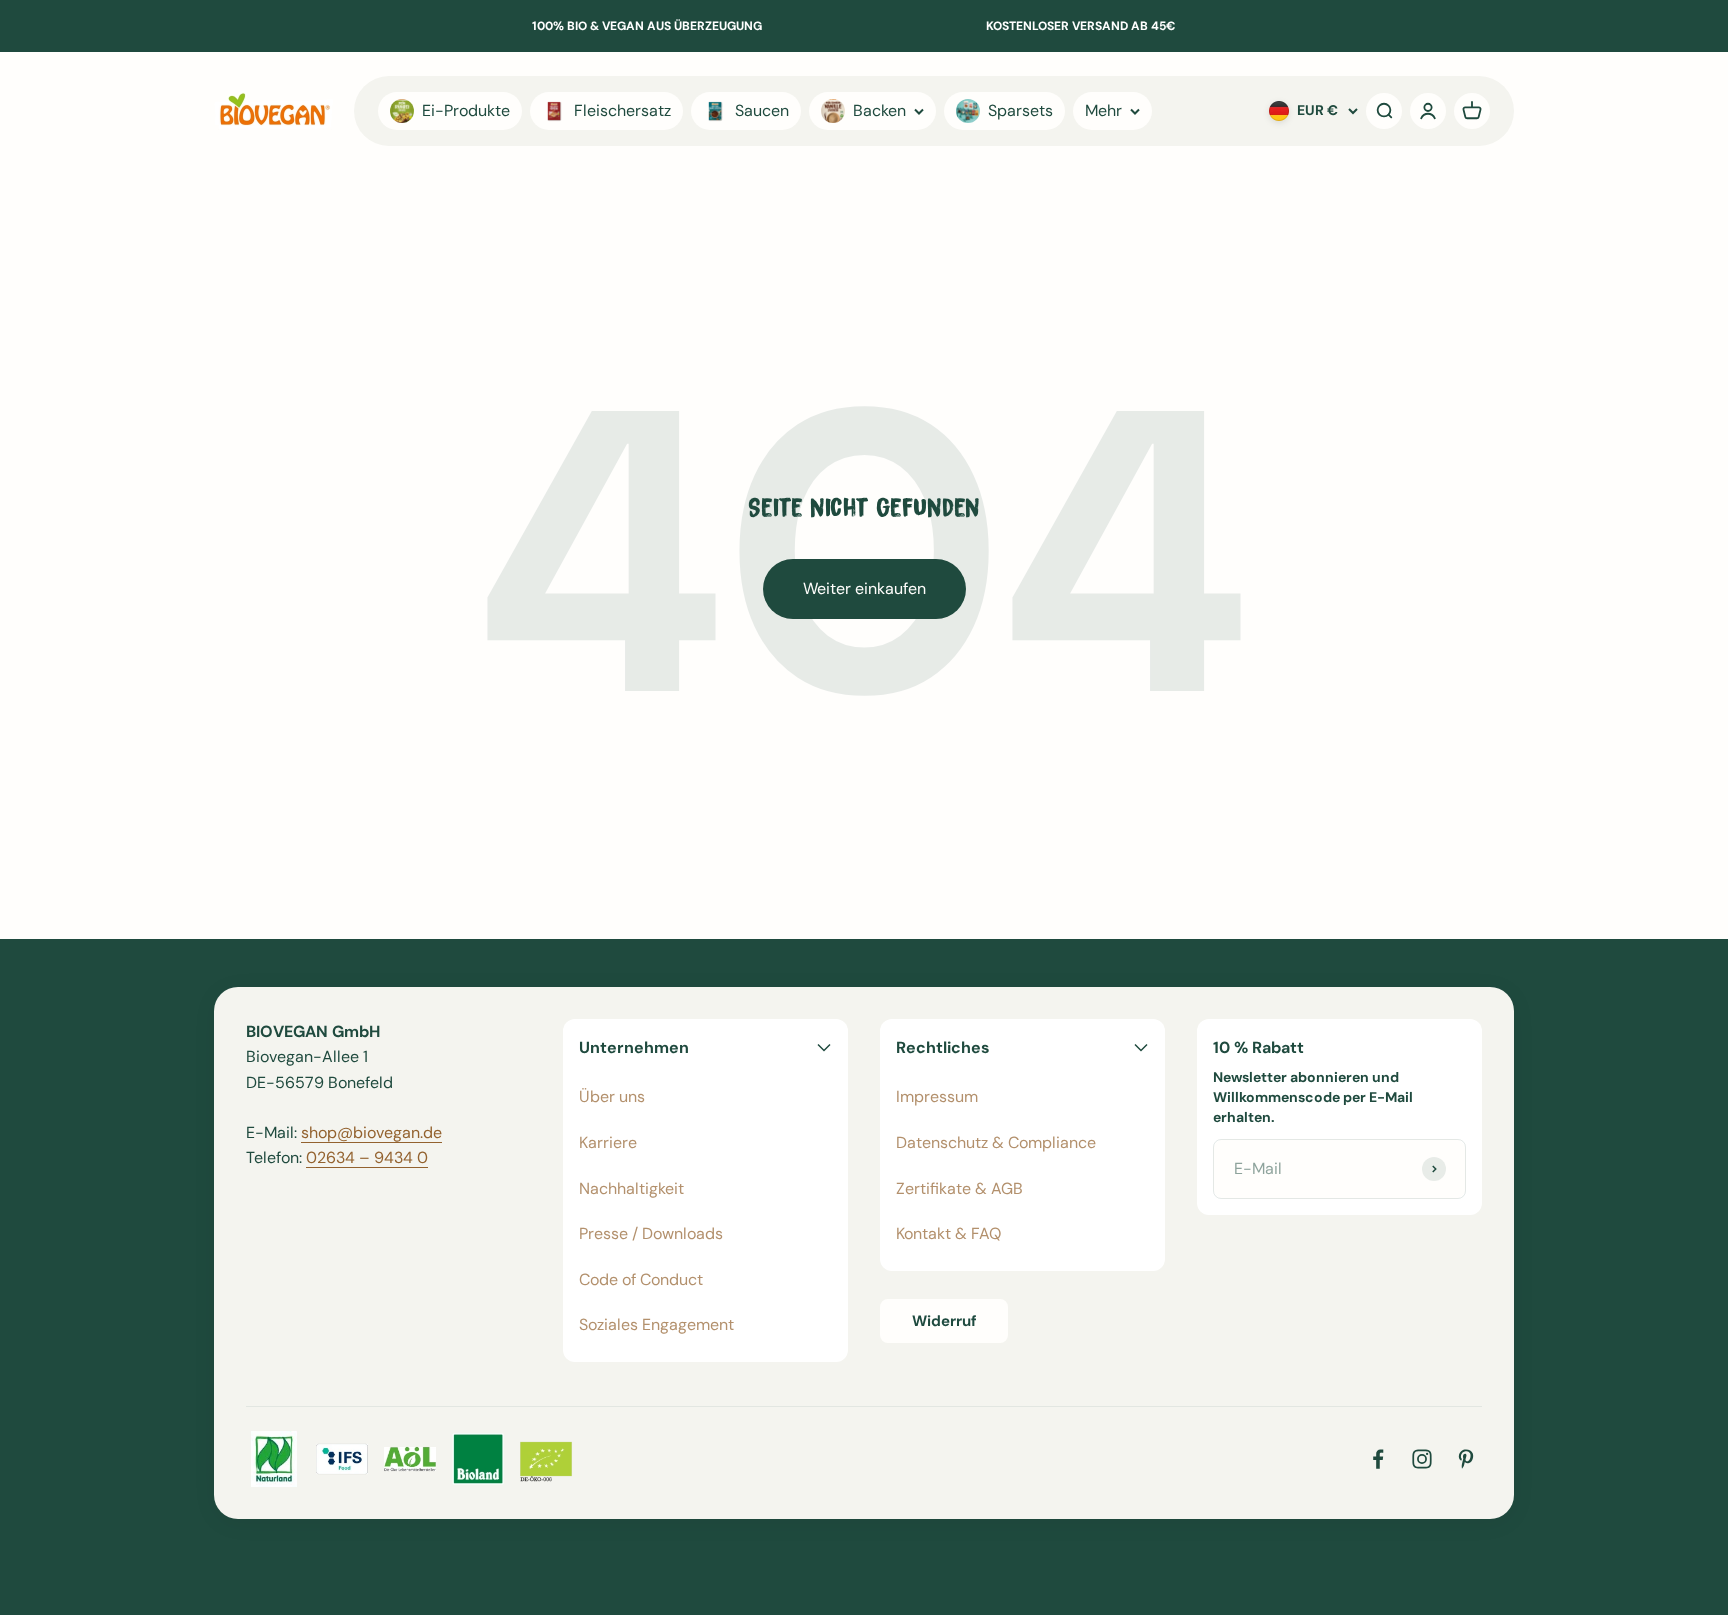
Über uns (612, 1096)
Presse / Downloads (651, 1233)
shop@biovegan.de (371, 1132)
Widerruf (944, 1321)
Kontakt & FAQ (948, 1233)
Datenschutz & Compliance (996, 1142)
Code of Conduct (641, 1279)
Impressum (937, 1096)
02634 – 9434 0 (367, 1157)
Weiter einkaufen (864, 588)
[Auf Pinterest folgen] (1466, 1459)
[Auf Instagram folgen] (1422, 1459)
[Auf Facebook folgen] (1378, 1459)
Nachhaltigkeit (631, 1188)
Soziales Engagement (656, 1324)
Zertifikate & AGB (959, 1188)
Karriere (608, 1142)
